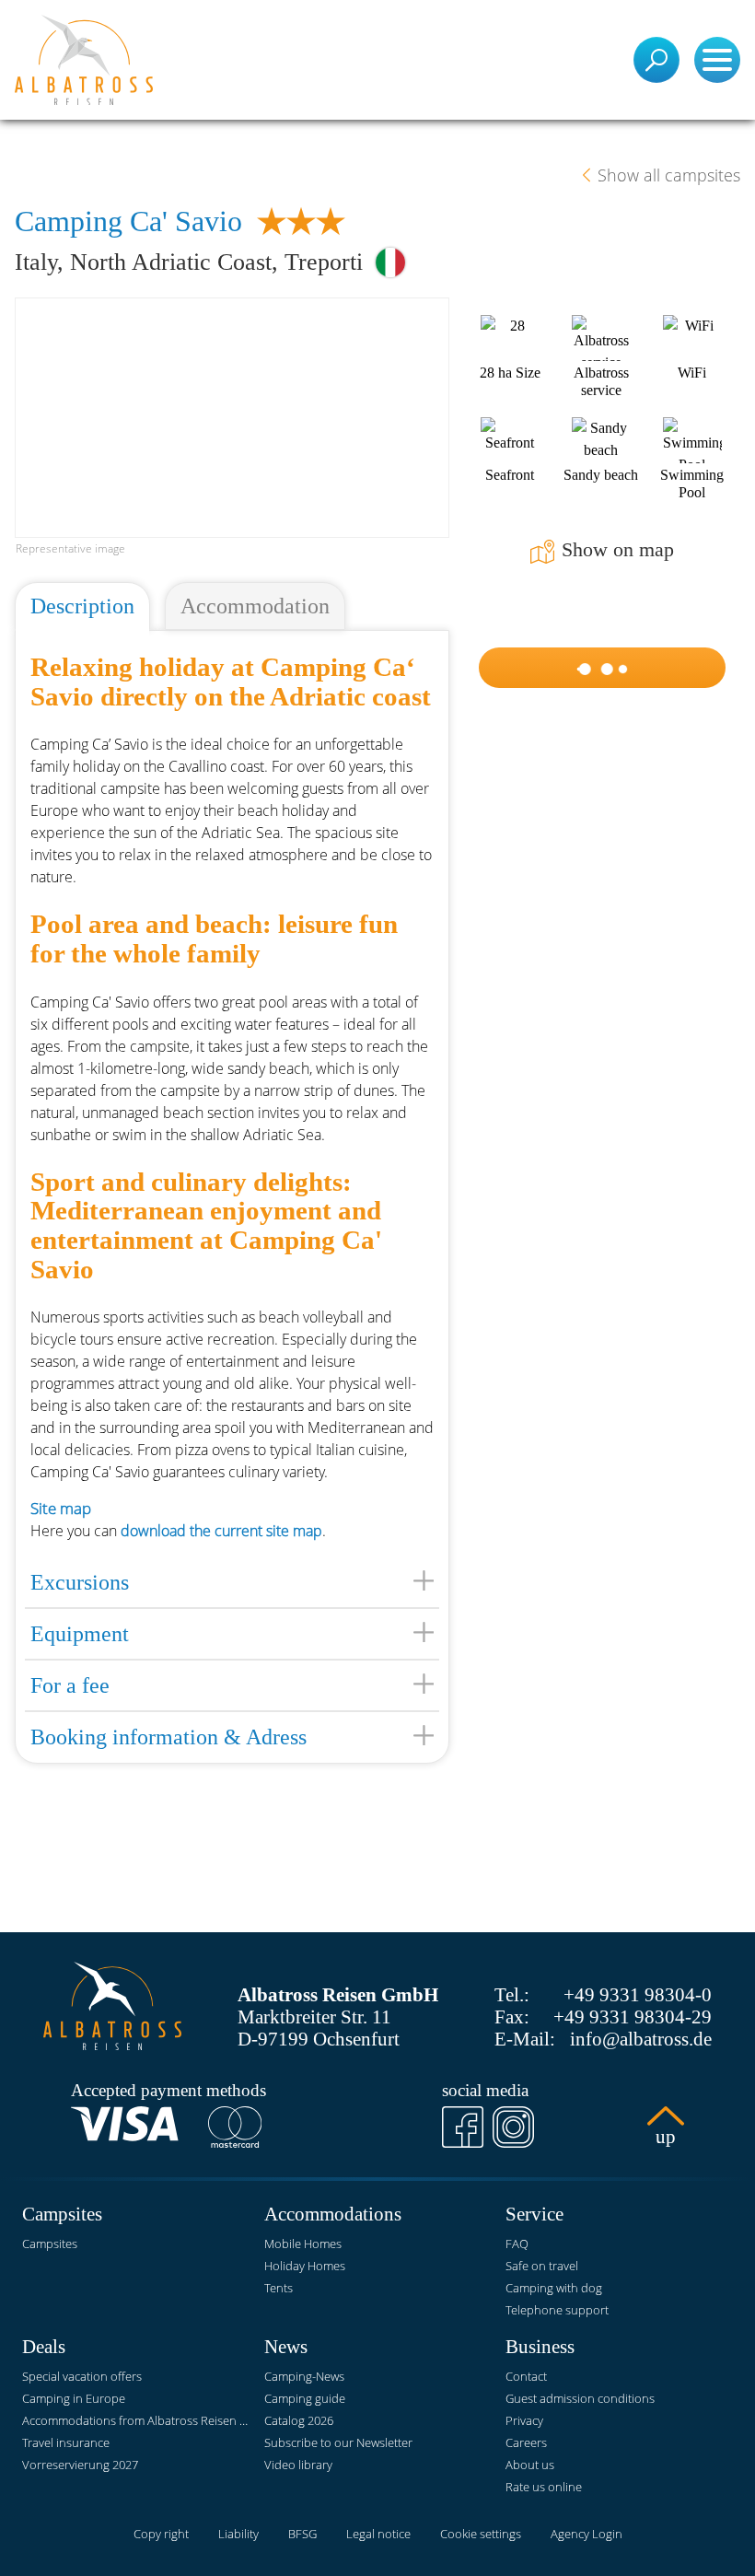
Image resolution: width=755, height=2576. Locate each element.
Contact (526, 2376)
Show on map (618, 550)
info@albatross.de (641, 2039)
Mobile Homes (303, 2244)
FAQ (517, 2244)
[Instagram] (513, 2127)
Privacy (524, 2420)
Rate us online (544, 2487)
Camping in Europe (74, 2398)
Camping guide (305, 2398)
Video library (298, 2465)
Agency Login (587, 2534)
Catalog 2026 (299, 2420)
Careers (526, 2442)
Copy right (161, 2534)
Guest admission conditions (580, 2398)
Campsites (50, 2244)
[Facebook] (463, 2127)
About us (530, 2465)
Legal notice (378, 2534)
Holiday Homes (305, 2266)
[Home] (84, 60)
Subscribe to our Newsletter (338, 2442)
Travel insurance (66, 2442)
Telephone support (557, 2310)
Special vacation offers (82, 2376)
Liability (238, 2534)
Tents (279, 2288)
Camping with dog (554, 2288)
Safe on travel (542, 2266)
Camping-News (304, 2376)
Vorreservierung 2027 (80, 2465)
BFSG (302, 2534)
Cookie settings (481, 2534)
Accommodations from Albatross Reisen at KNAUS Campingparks (136, 2420)
